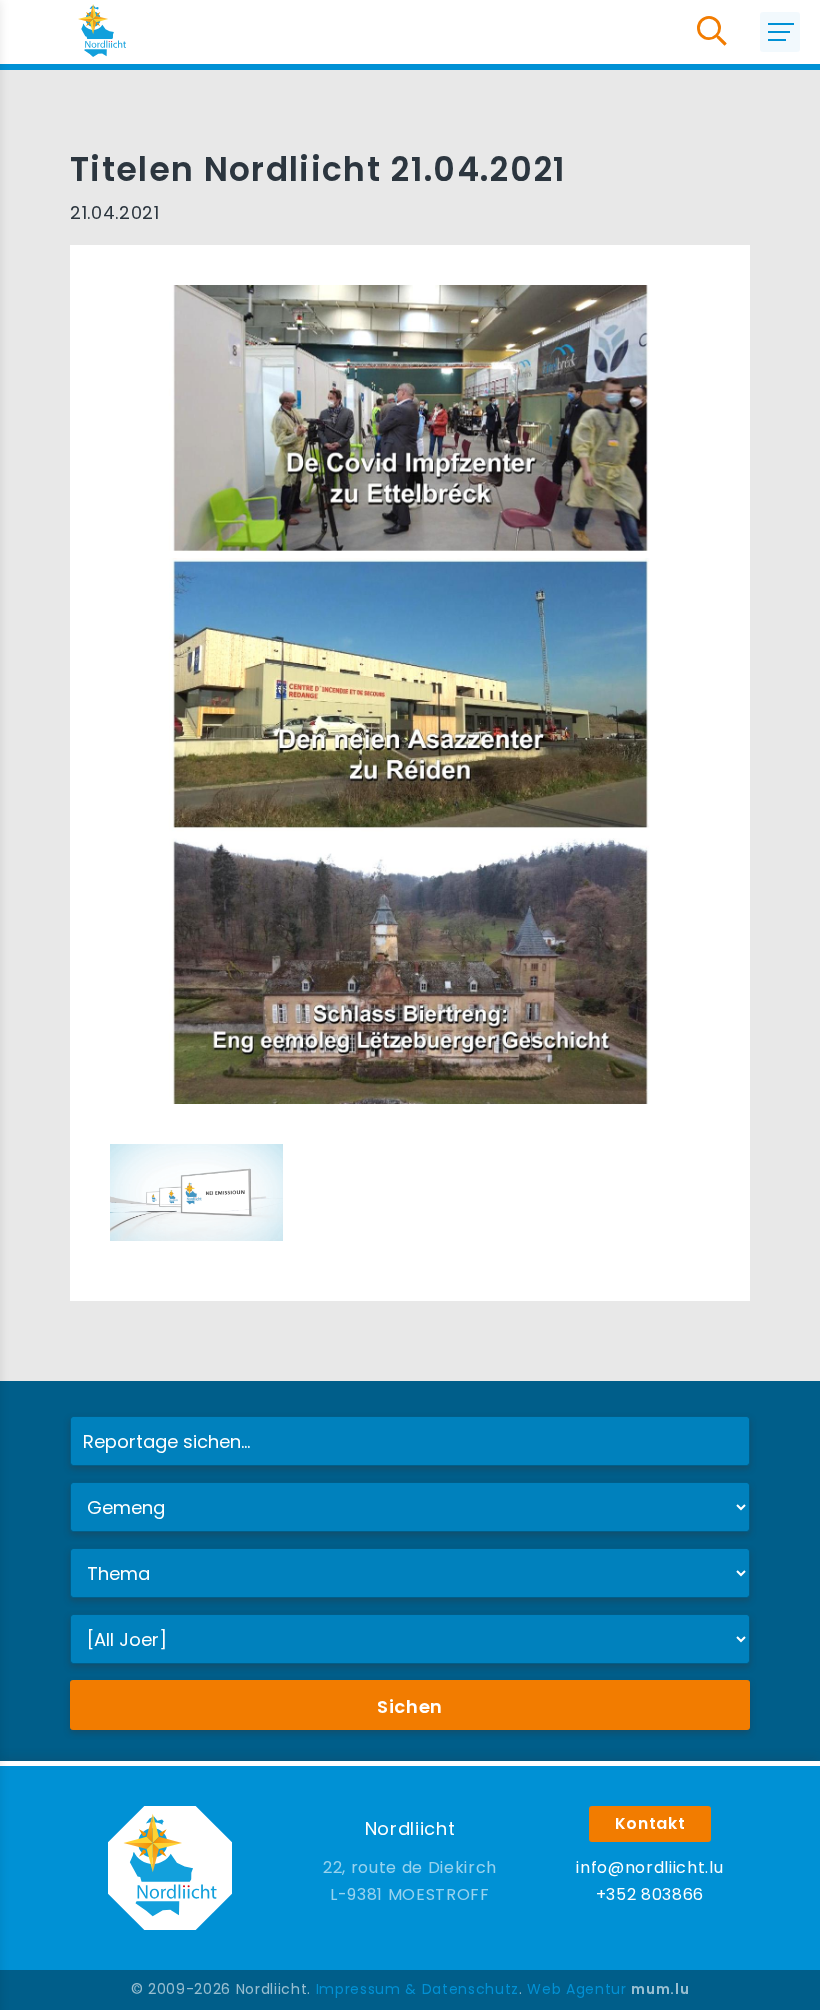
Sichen (410, 1706)
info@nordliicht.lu (649, 1867)
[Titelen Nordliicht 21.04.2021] (196, 1191)
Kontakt (650, 1823)
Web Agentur (576, 1989)
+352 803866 (650, 1894)
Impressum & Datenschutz (417, 1989)
